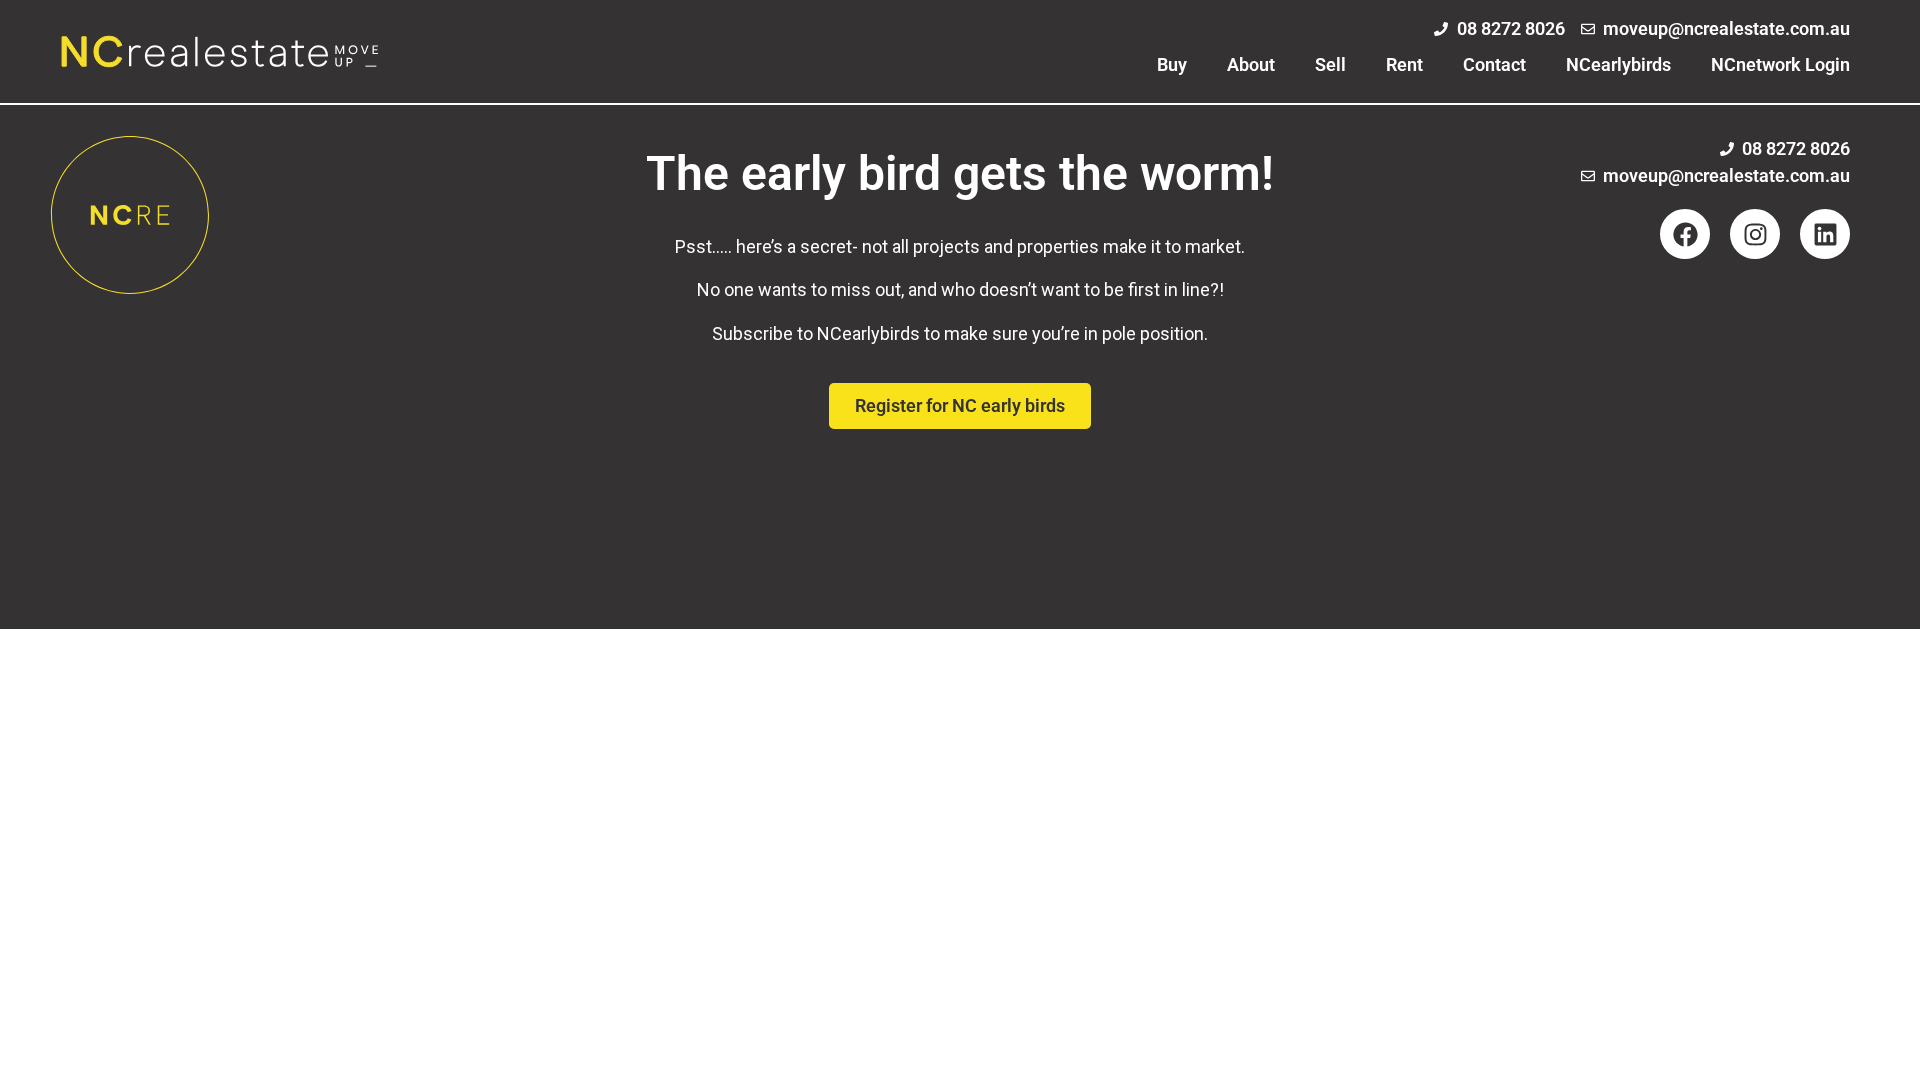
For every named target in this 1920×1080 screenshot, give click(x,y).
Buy (1172, 64)
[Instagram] (1755, 234)
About (1251, 64)
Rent (1404, 64)
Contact (1494, 64)
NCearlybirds (1618, 64)
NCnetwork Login (1780, 64)
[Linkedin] (1825, 234)
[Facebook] (1685, 234)
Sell (1330, 64)
